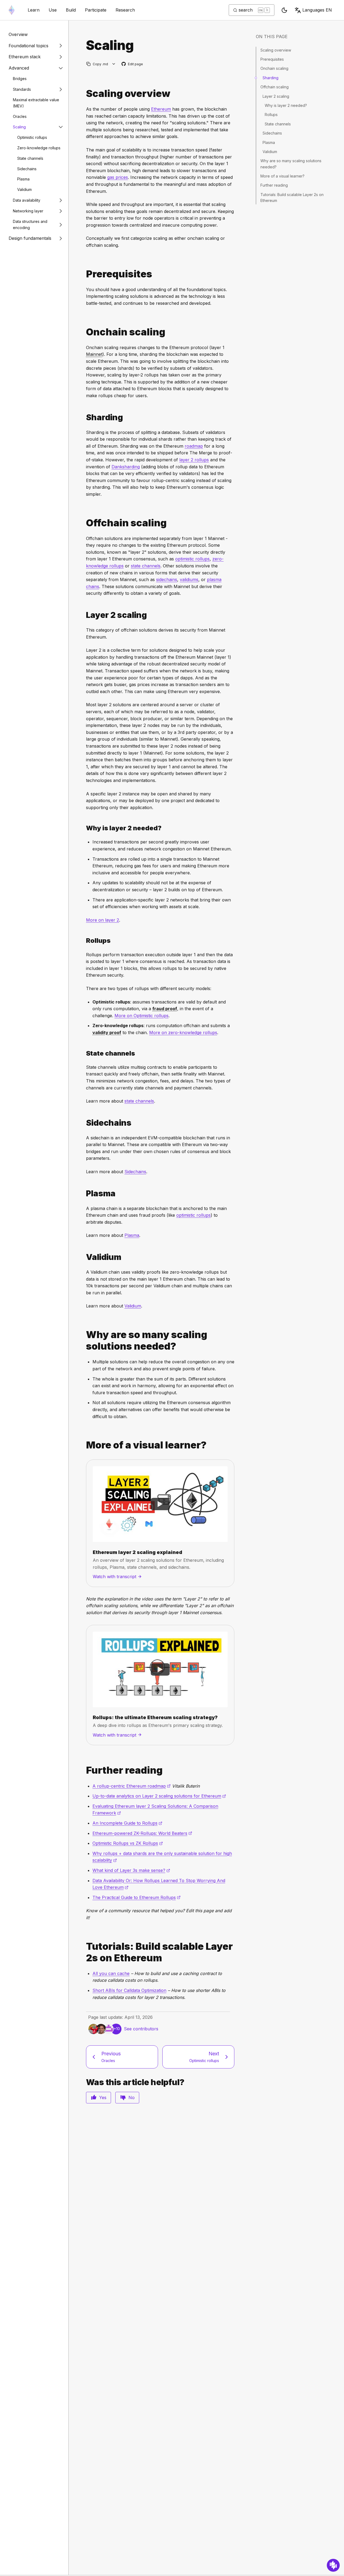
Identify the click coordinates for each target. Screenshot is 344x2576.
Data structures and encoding (30, 224)
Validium (24, 189)
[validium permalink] (84, 1257)
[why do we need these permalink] (84, 1340)
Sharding (270, 78)
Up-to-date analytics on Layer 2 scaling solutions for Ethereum (159, 1796)
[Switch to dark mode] (284, 10)
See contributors (141, 2029)
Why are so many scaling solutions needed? (291, 164)
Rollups (271, 115)
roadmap (194, 446)
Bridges (20, 79)
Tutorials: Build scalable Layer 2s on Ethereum (292, 198)
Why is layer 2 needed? (286, 105)
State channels (30, 158)
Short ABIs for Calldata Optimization (129, 1990)
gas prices (118, 177)
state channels (146, 566)
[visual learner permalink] (84, 1445)
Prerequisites (272, 59)
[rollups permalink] (84, 941)
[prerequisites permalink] (84, 274)
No (132, 2097)
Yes (103, 2097)
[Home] (12, 10)
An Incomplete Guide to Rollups (127, 1823)
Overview (18, 34)
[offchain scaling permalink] (84, 523)
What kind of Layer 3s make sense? (131, 1870)
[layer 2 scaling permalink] (84, 615)
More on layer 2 (103, 920)
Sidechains (27, 169)
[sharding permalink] (84, 417)
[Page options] (114, 64)
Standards (22, 89)
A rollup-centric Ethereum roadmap (132, 1786)
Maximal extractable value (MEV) (36, 103)
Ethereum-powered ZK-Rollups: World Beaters (142, 1833)
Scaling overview (276, 50)
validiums (189, 579)
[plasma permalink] (84, 1193)
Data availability (27, 200)
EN (317, 10)
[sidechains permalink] (84, 1123)
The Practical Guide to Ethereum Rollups (137, 1897)
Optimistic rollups (32, 137)
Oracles (20, 116)
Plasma (23, 179)
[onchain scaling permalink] (84, 332)
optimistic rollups (192, 559)
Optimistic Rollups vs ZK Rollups (128, 1843)
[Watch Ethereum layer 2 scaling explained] (160, 1504)
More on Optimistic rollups (141, 1016)
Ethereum (161, 109)
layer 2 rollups (194, 460)
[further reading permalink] (84, 1770)
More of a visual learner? (282, 176)
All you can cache (111, 1973)
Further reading (274, 185)
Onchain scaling (274, 68)
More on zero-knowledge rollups (183, 1032)
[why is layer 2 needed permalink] (84, 828)
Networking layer (28, 211)
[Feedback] (333, 2565)
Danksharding (126, 467)
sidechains (167, 579)
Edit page (132, 64)
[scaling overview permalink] (84, 94)
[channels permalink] (84, 1053)
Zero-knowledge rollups (39, 148)
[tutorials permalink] (84, 1952)
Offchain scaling (275, 87)
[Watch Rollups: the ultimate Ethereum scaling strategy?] (160, 1669)
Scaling (19, 127)
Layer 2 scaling (276, 96)
